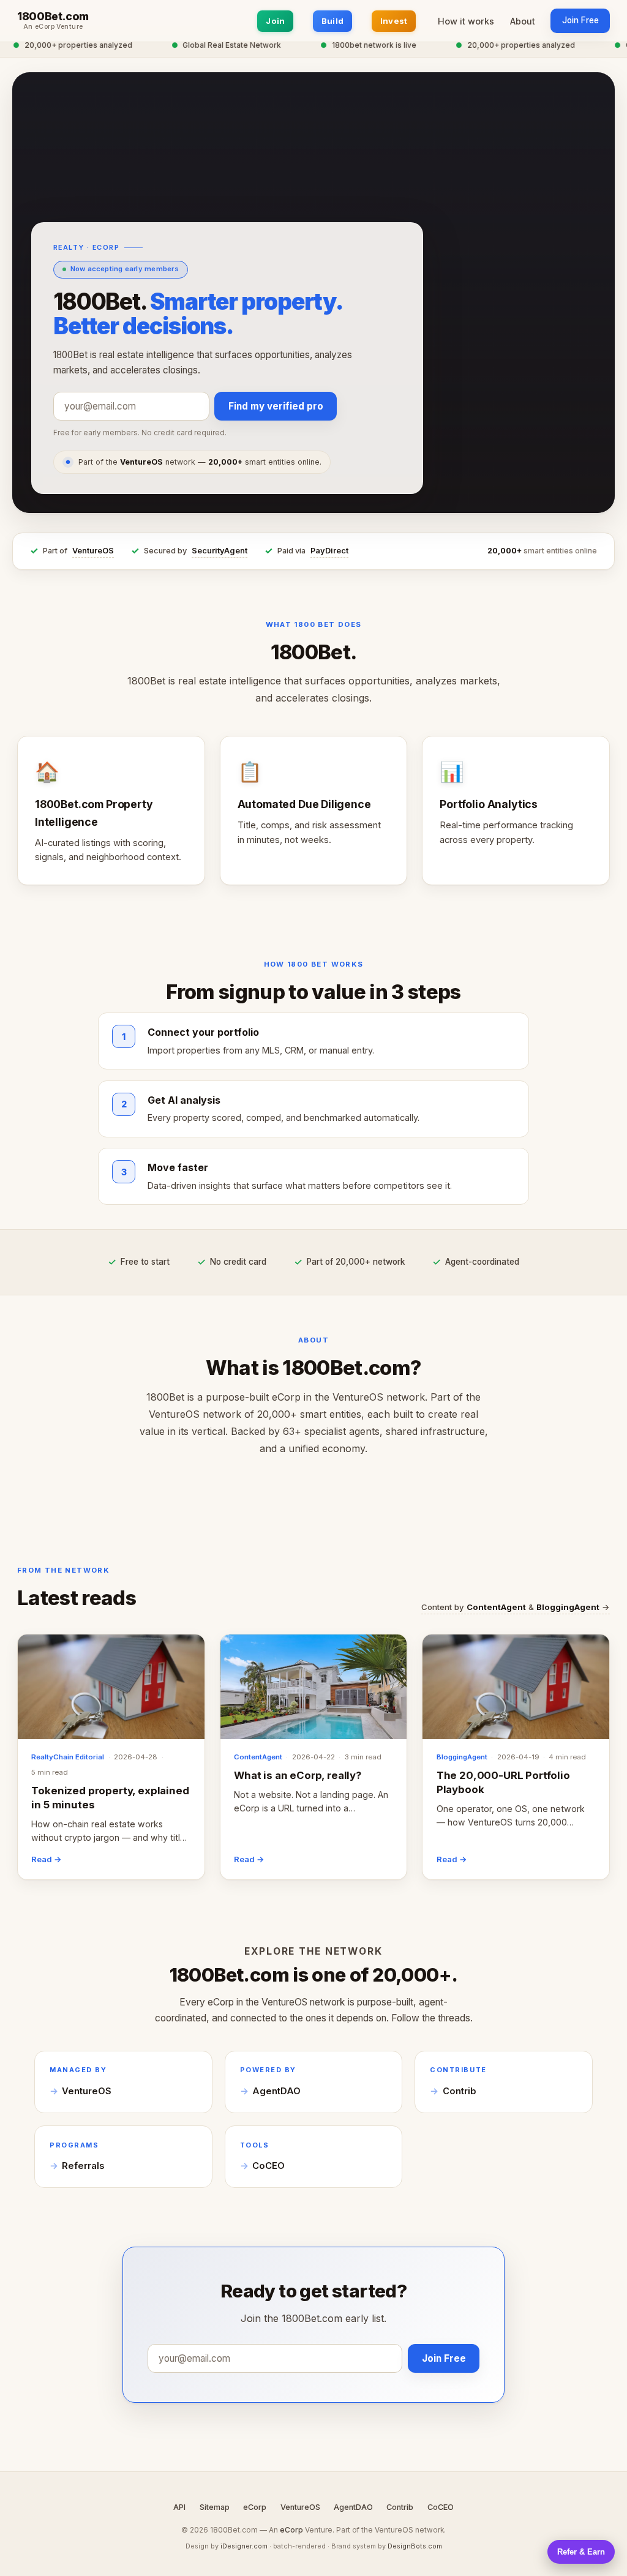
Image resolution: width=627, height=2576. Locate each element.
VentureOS (93, 551)
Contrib (460, 2091)
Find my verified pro (276, 406)
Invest (394, 21)
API (179, 2507)
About (523, 21)
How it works (466, 21)
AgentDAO (276, 2091)
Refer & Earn (581, 2552)
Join (275, 21)
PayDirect (329, 551)
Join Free (580, 20)
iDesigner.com (244, 2546)
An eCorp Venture (53, 27)
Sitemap (215, 2507)
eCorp (255, 2507)
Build (332, 21)
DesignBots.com (415, 2546)
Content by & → (516, 1607)
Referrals (83, 2166)
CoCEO (268, 2166)
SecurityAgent (220, 551)
